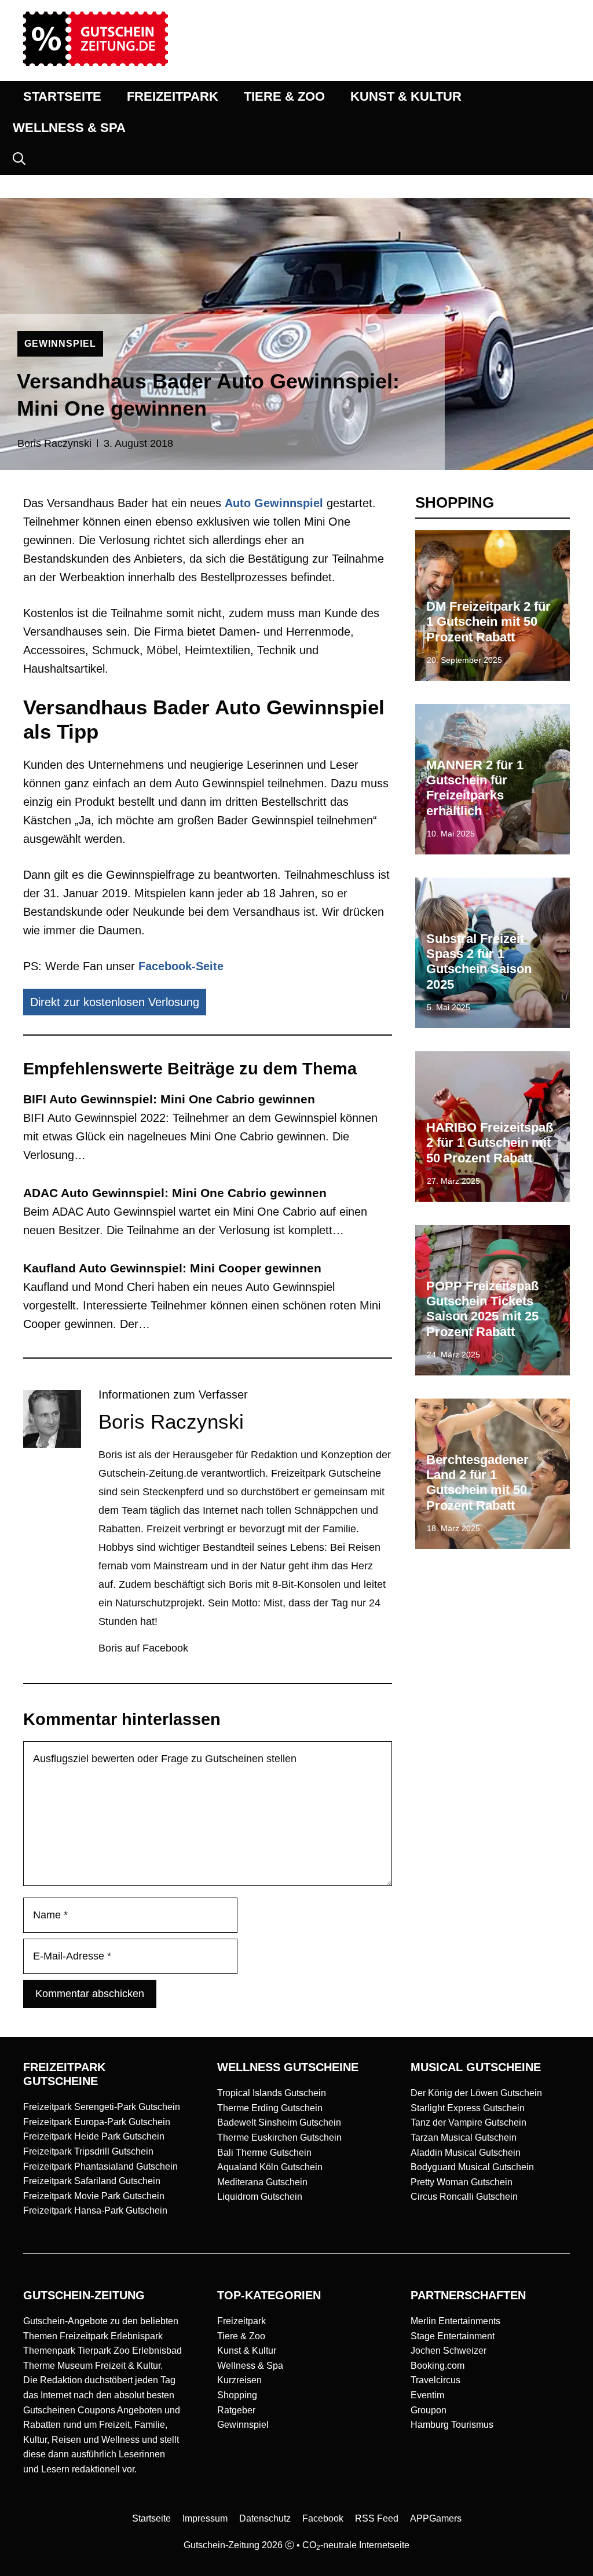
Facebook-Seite (181, 966)
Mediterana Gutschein (262, 2182)
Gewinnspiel (243, 2425)
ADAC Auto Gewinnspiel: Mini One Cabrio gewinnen (175, 1193)
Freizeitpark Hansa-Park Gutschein (95, 2210)
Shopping (237, 2395)
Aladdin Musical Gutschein (466, 2153)
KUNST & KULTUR (406, 96)
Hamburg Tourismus (452, 2425)
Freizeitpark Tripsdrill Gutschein (88, 2151)
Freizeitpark (241, 2321)
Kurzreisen (239, 2380)
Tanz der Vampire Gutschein (468, 2122)
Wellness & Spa (250, 2366)
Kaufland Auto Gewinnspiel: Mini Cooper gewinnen (172, 1268)
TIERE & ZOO (284, 96)
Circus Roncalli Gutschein (464, 2197)
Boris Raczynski (54, 443)
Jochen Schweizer (449, 2351)
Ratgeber (236, 2410)
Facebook (323, 2518)
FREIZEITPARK (173, 96)
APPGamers (436, 2518)
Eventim (427, 2395)
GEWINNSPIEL (60, 344)
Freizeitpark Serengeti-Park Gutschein (102, 2107)
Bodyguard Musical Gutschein (472, 2167)
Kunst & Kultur (247, 2351)
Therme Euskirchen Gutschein (279, 2138)
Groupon (429, 2410)
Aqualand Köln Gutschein (270, 2167)
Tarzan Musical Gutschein (464, 2138)
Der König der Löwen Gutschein (476, 2093)
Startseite (151, 2518)
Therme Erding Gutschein (270, 2108)
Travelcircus (435, 2380)
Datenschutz (265, 2518)
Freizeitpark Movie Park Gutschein (94, 2196)
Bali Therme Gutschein (264, 2153)
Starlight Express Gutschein (468, 2108)
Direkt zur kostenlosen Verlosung (115, 1002)
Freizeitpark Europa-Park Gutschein (97, 2122)
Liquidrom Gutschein (260, 2197)
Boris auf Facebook (143, 1648)
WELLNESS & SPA (69, 128)
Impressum (205, 2518)
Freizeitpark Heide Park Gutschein (94, 2136)
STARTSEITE (62, 96)
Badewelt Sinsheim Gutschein (279, 2122)
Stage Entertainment (453, 2336)
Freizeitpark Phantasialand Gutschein (100, 2166)
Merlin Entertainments (455, 2321)
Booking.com (438, 2366)
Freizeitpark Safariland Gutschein (92, 2181)
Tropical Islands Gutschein (272, 2093)
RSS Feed (377, 2518)
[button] (19, 159)
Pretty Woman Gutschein (462, 2182)
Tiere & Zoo (241, 2336)
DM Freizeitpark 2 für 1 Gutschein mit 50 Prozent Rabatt (488, 622)
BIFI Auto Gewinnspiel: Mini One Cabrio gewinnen (169, 1099)
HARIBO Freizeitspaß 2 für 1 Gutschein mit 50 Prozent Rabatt (490, 1143)
